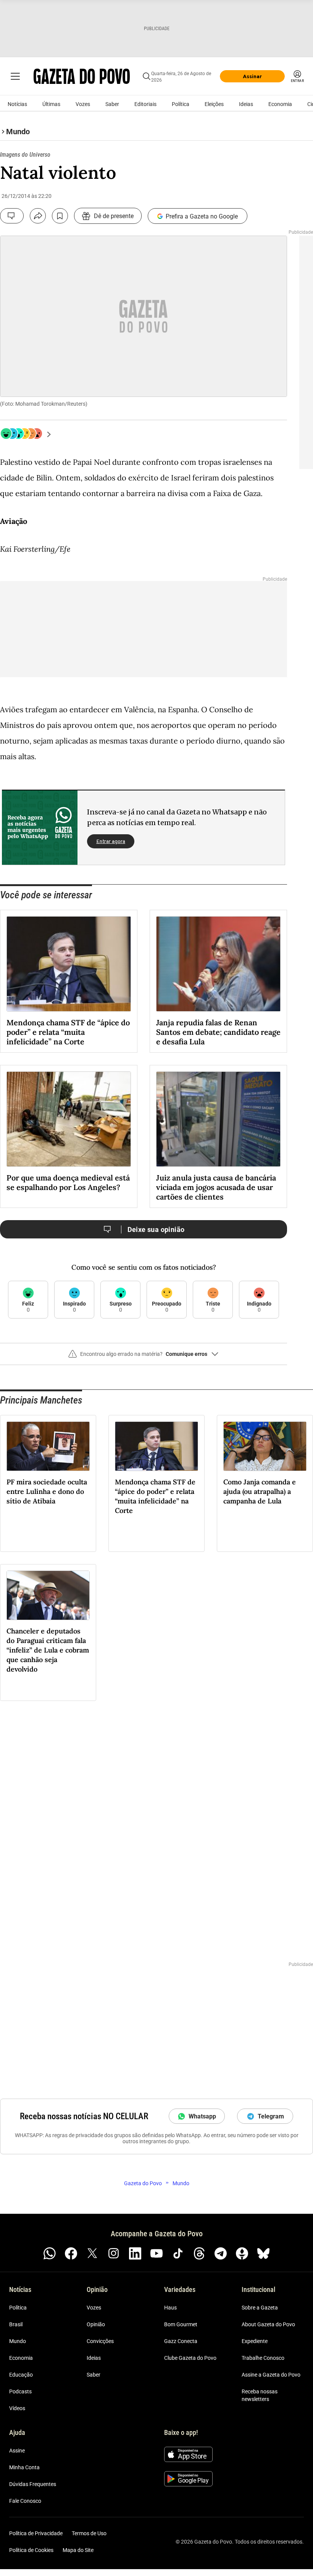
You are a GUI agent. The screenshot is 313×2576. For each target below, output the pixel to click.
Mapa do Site (78, 2550)
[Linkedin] (135, 2253)
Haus (170, 2308)
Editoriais (145, 104)
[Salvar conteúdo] (60, 216)
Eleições (214, 104)
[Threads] (199, 2253)
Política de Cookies (31, 2550)
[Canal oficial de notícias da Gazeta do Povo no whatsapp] (50, 2253)
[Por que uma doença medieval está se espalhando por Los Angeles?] (69, 1119)
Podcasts (20, 2391)
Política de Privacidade (36, 2533)
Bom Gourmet (181, 2324)
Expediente (255, 2341)
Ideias (246, 104)
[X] (92, 2253)
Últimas (51, 104)
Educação (21, 2375)
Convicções (100, 2341)
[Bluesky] (263, 2253)
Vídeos (17, 2408)
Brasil (16, 2324)
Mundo (18, 2341)
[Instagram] (114, 2253)
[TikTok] (178, 2253)
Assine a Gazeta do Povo (271, 2375)
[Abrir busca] (147, 76)
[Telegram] (221, 2253)
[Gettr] (242, 2253)
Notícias (17, 104)
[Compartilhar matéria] (38, 216)
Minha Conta (24, 2467)
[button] (144, 1357)
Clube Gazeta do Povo (190, 2358)
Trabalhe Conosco (263, 2358)
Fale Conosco (25, 2501)
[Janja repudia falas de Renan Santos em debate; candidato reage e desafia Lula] (218, 964)
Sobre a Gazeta (260, 2308)
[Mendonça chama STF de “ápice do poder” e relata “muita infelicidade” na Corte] (69, 964)
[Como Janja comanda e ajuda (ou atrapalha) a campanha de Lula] (265, 1446)
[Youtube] (156, 2253)
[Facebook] (71, 2253)
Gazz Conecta (181, 2341)
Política (181, 104)
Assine (17, 2451)
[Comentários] (12, 216)
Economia (280, 104)
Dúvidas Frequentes (33, 2484)
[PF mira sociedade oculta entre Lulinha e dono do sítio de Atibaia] (48, 1446)
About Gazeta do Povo (268, 2324)
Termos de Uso (89, 2533)
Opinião (96, 2324)
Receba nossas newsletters (260, 2395)
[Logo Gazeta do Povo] (82, 76)
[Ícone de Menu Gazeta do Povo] (15, 76)
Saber (112, 104)
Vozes (83, 104)
